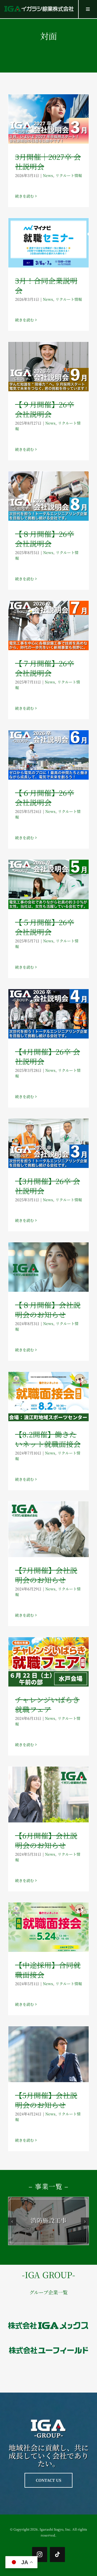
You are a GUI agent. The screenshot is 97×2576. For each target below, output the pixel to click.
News (48, 175)
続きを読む (25, 196)
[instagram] (40, 2555)
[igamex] (48, 2318)
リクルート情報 (69, 175)
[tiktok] (57, 2555)
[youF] (48, 2343)
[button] (12, 2222)
